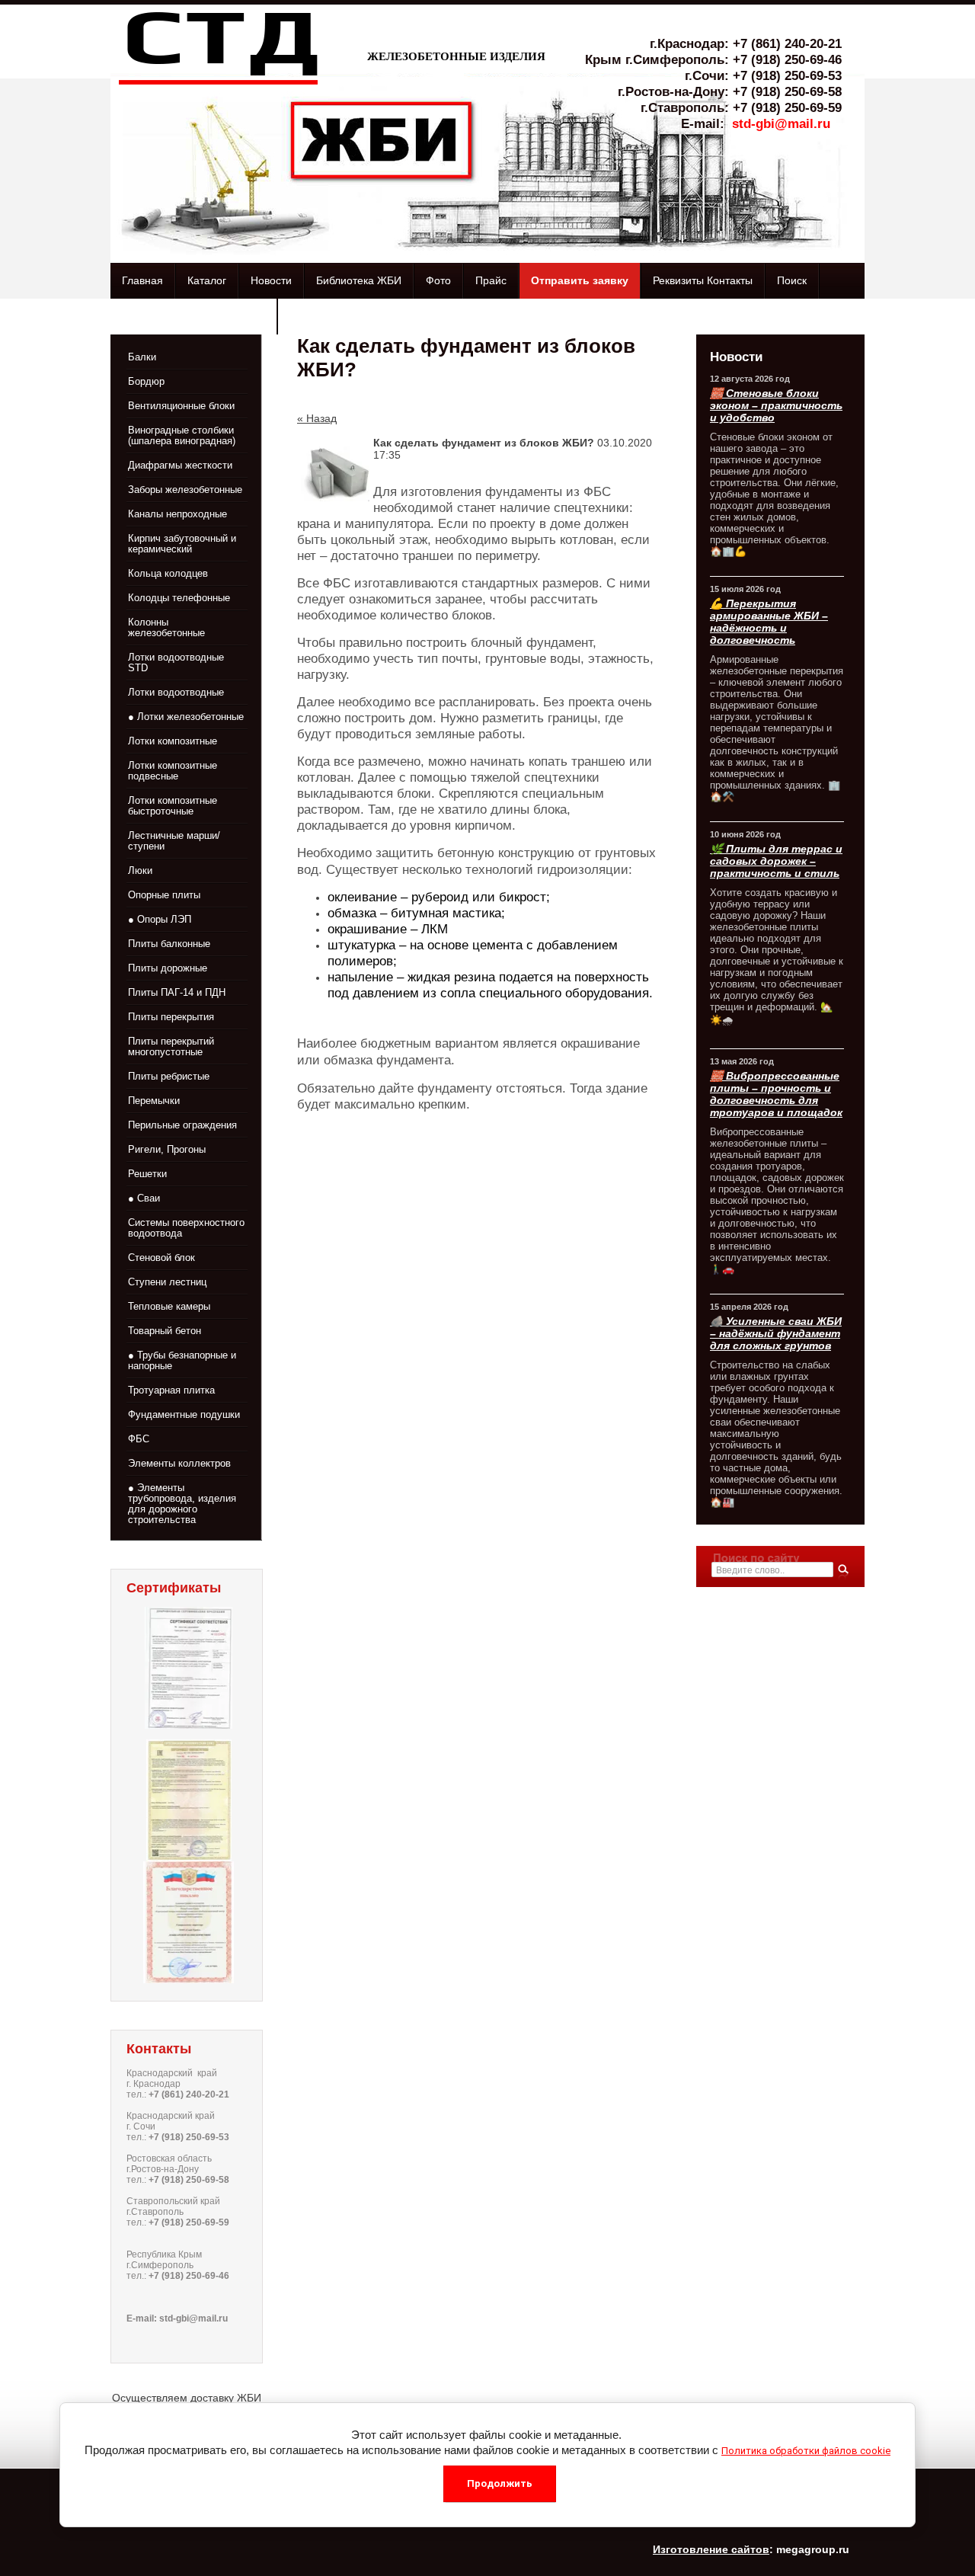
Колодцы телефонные (179, 598)
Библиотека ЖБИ (359, 280)
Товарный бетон (165, 1331)
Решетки (147, 1174)
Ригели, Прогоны (167, 1149)
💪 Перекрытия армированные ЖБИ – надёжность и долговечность (769, 622)
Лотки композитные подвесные (173, 771)
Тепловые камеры (169, 1306)
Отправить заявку (580, 280)
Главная (142, 280)
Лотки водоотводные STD (176, 662)
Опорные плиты (164, 895)
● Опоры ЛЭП (160, 919)
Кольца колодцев (168, 573)
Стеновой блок (161, 1258)
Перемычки (154, 1101)
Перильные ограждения (182, 1125)
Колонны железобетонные (166, 627)
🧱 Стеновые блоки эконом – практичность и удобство (776, 405)
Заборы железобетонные (185, 490)
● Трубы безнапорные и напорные (182, 1360)
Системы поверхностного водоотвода (186, 1228)
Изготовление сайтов (711, 2549)
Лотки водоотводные (176, 692)
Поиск (792, 280)
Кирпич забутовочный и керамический (182, 544)
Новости (271, 280)
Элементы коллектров (179, 1463)
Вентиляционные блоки (181, 406)
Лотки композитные (173, 741)
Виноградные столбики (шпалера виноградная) (182, 435)
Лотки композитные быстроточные (173, 806)
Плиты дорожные (168, 968)
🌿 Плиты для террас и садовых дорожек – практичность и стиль (776, 861)
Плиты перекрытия (171, 1017)
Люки (140, 870)
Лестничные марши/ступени (174, 841)
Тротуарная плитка (171, 1390)
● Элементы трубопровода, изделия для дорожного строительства (182, 1504)
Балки (142, 357)
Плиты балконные (169, 944)
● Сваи (144, 1198)
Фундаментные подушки (184, 1414)
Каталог (207, 280)
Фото (438, 280)
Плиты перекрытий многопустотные (171, 1046)
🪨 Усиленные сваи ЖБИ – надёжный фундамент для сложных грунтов (776, 1333)
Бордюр (146, 381)
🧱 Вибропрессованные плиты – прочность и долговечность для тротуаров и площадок (776, 1094)
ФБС (139, 1439)
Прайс (491, 280)
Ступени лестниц (167, 1282)
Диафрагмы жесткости (180, 465)
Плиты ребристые (169, 1076)
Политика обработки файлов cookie (806, 2451)
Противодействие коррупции (193, 316)
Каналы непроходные (177, 514)
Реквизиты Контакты (703, 280)
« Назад (317, 418)
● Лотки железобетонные (186, 717)
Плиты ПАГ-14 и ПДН (177, 992)
